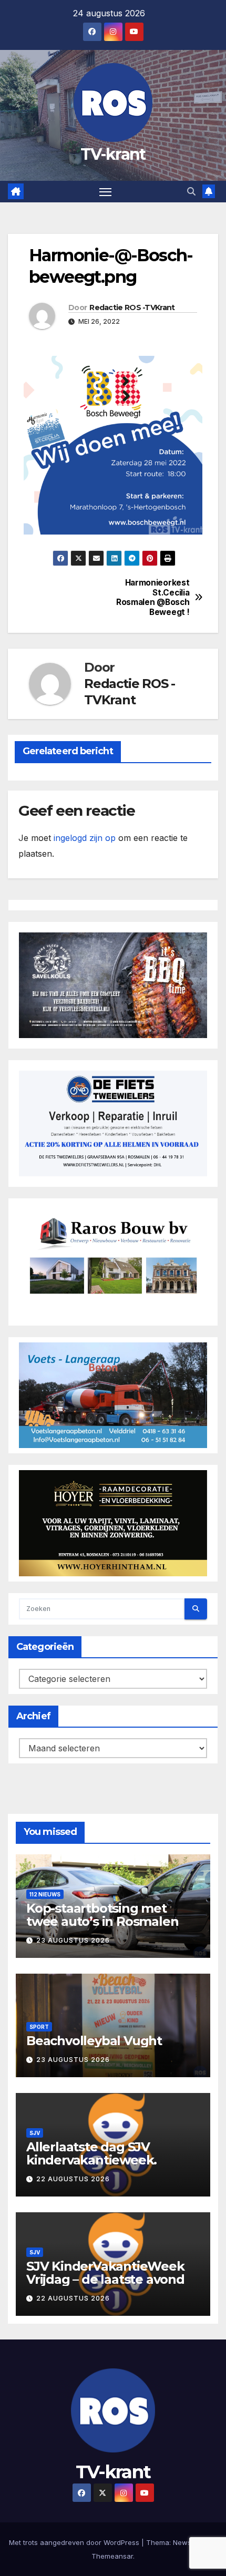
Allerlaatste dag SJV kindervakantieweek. (91, 2153)
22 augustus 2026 (73, 2179)
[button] (191, 191)
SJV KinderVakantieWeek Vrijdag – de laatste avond (105, 2273)
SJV (35, 2133)
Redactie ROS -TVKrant (132, 307)
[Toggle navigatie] (106, 192)
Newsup (186, 2542)
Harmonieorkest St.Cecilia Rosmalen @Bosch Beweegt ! (153, 597)
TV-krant (113, 154)
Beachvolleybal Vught (94, 2041)
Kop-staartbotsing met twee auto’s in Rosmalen (102, 1915)
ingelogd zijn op (85, 838)
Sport (39, 2027)
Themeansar (112, 2556)
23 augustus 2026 (73, 1940)
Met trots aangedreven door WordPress (75, 2542)
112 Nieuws (45, 1894)
